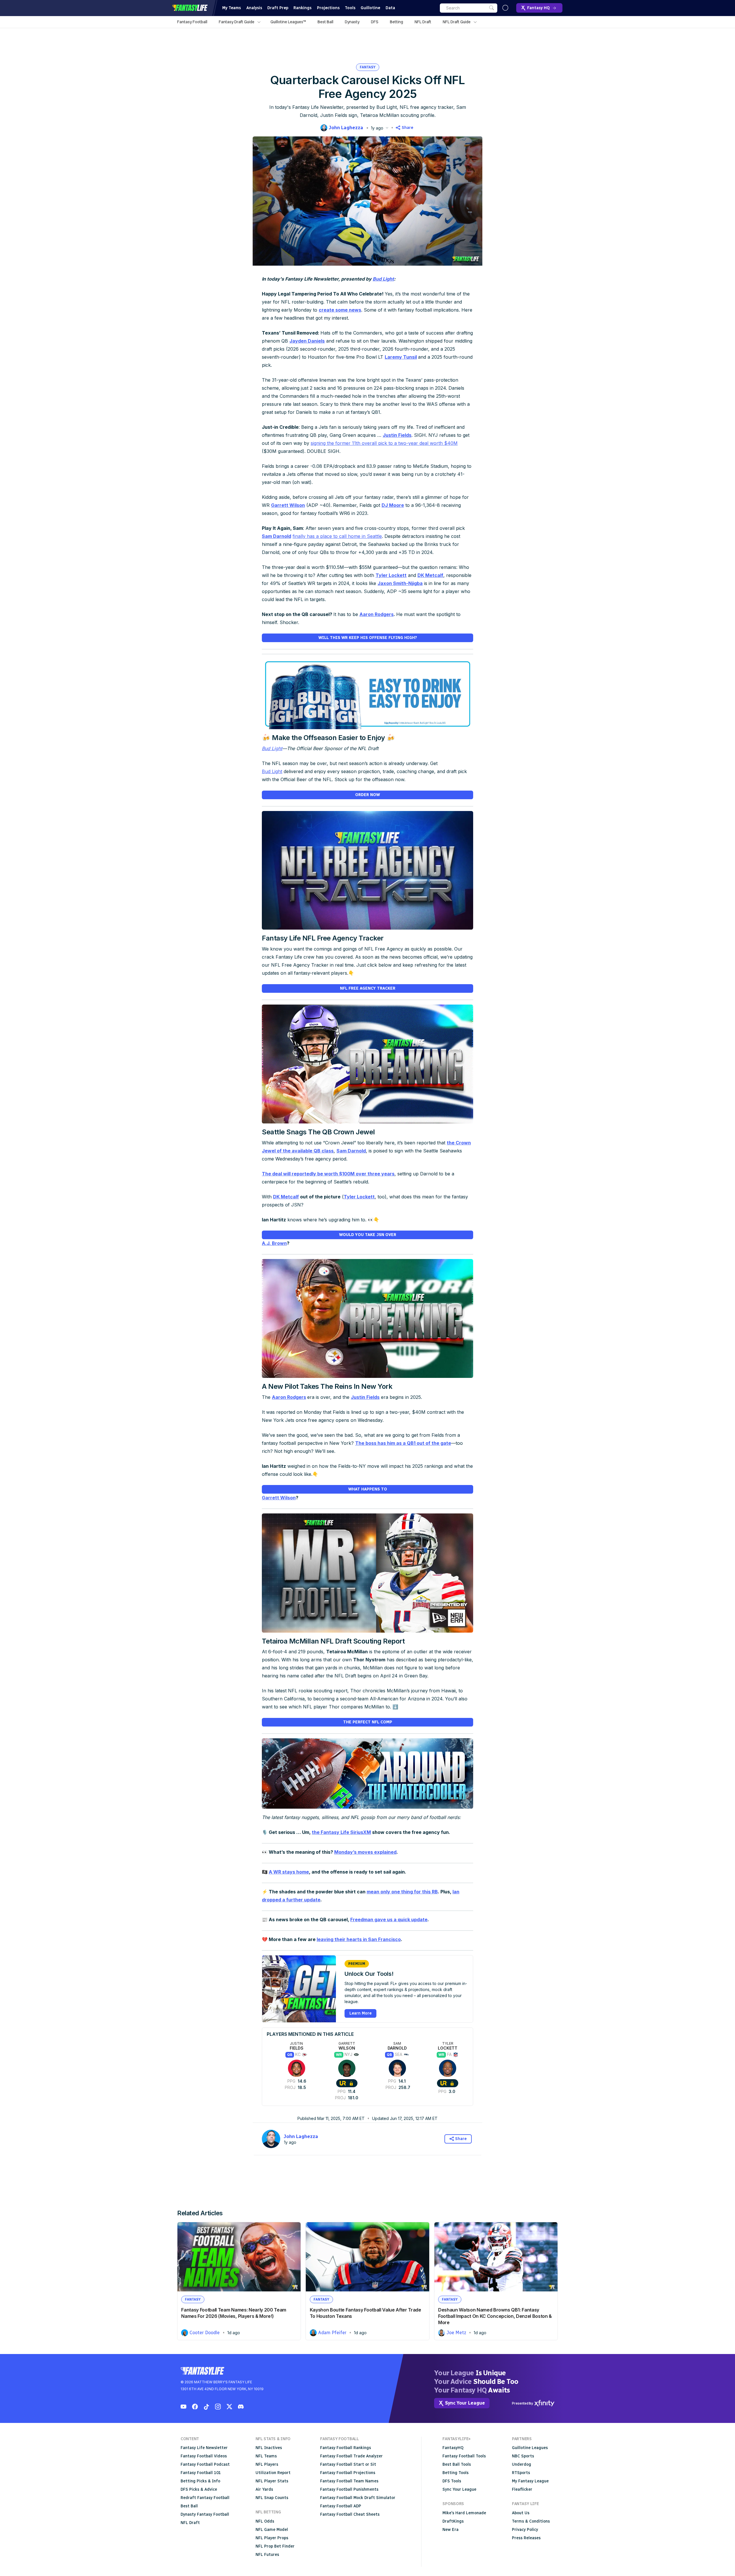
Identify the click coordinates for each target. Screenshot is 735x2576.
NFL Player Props (272, 2538)
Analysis (254, 8)
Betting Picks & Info (200, 2481)
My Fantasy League (530, 2481)
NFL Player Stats (272, 2481)
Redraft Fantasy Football (205, 2498)
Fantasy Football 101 (201, 2473)
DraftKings (453, 2521)
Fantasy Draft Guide (237, 22)
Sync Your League (459, 2489)
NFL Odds (265, 2521)
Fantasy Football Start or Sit (348, 2464)
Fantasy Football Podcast (205, 2464)
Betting (396, 22)
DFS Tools (452, 2481)
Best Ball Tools (457, 2464)
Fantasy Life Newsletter (204, 2448)
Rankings (302, 8)
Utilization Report (273, 2473)
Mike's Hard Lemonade (464, 2513)
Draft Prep (278, 8)
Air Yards (264, 2489)
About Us (521, 2513)
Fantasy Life (190, 8)
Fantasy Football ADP (341, 2506)
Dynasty (352, 22)
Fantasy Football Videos (204, 2456)
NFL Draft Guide (457, 22)
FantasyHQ (453, 2448)
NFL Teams (266, 2456)
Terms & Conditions (531, 2521)
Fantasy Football (192, 22)
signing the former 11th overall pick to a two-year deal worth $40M (384, 443)
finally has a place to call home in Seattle (337, 536)
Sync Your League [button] (465, 2403)
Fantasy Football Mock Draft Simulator (358, 2498)
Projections (328, 8)
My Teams (232, 8)
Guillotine (370, 8)
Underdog (522, 2464)
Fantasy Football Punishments (349, 2489)
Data (390, 8)
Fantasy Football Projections (348, 2473)
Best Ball (325, 22)
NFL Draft (423, 22)
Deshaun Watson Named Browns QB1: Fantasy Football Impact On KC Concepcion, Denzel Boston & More (495, 2316)
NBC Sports (523, 2456)
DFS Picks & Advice (199, 2489)
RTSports (521, 2473)
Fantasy (368, 67)
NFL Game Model (272, 2530)
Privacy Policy (525, 2530)
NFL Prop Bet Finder (275, 2546)
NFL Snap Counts (272, 2498)
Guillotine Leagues (530, 2448)
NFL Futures (267, 2555)
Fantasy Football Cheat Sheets (350, 2514)
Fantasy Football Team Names (349, 2481)
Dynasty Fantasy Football (205, 2514)
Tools (350, 8)
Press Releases (526, 2538)
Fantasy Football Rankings (346, 2448)
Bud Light (272, 771)
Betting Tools (455, 2473)
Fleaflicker (522, 2489)
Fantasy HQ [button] (538, 8)
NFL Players (267, 2464)
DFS (375, 22)
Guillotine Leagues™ (288, 22)
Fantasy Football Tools (464, 2456)
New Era (450, 2530)
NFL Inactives (269, 2448)
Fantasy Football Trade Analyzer (351, 2456)
